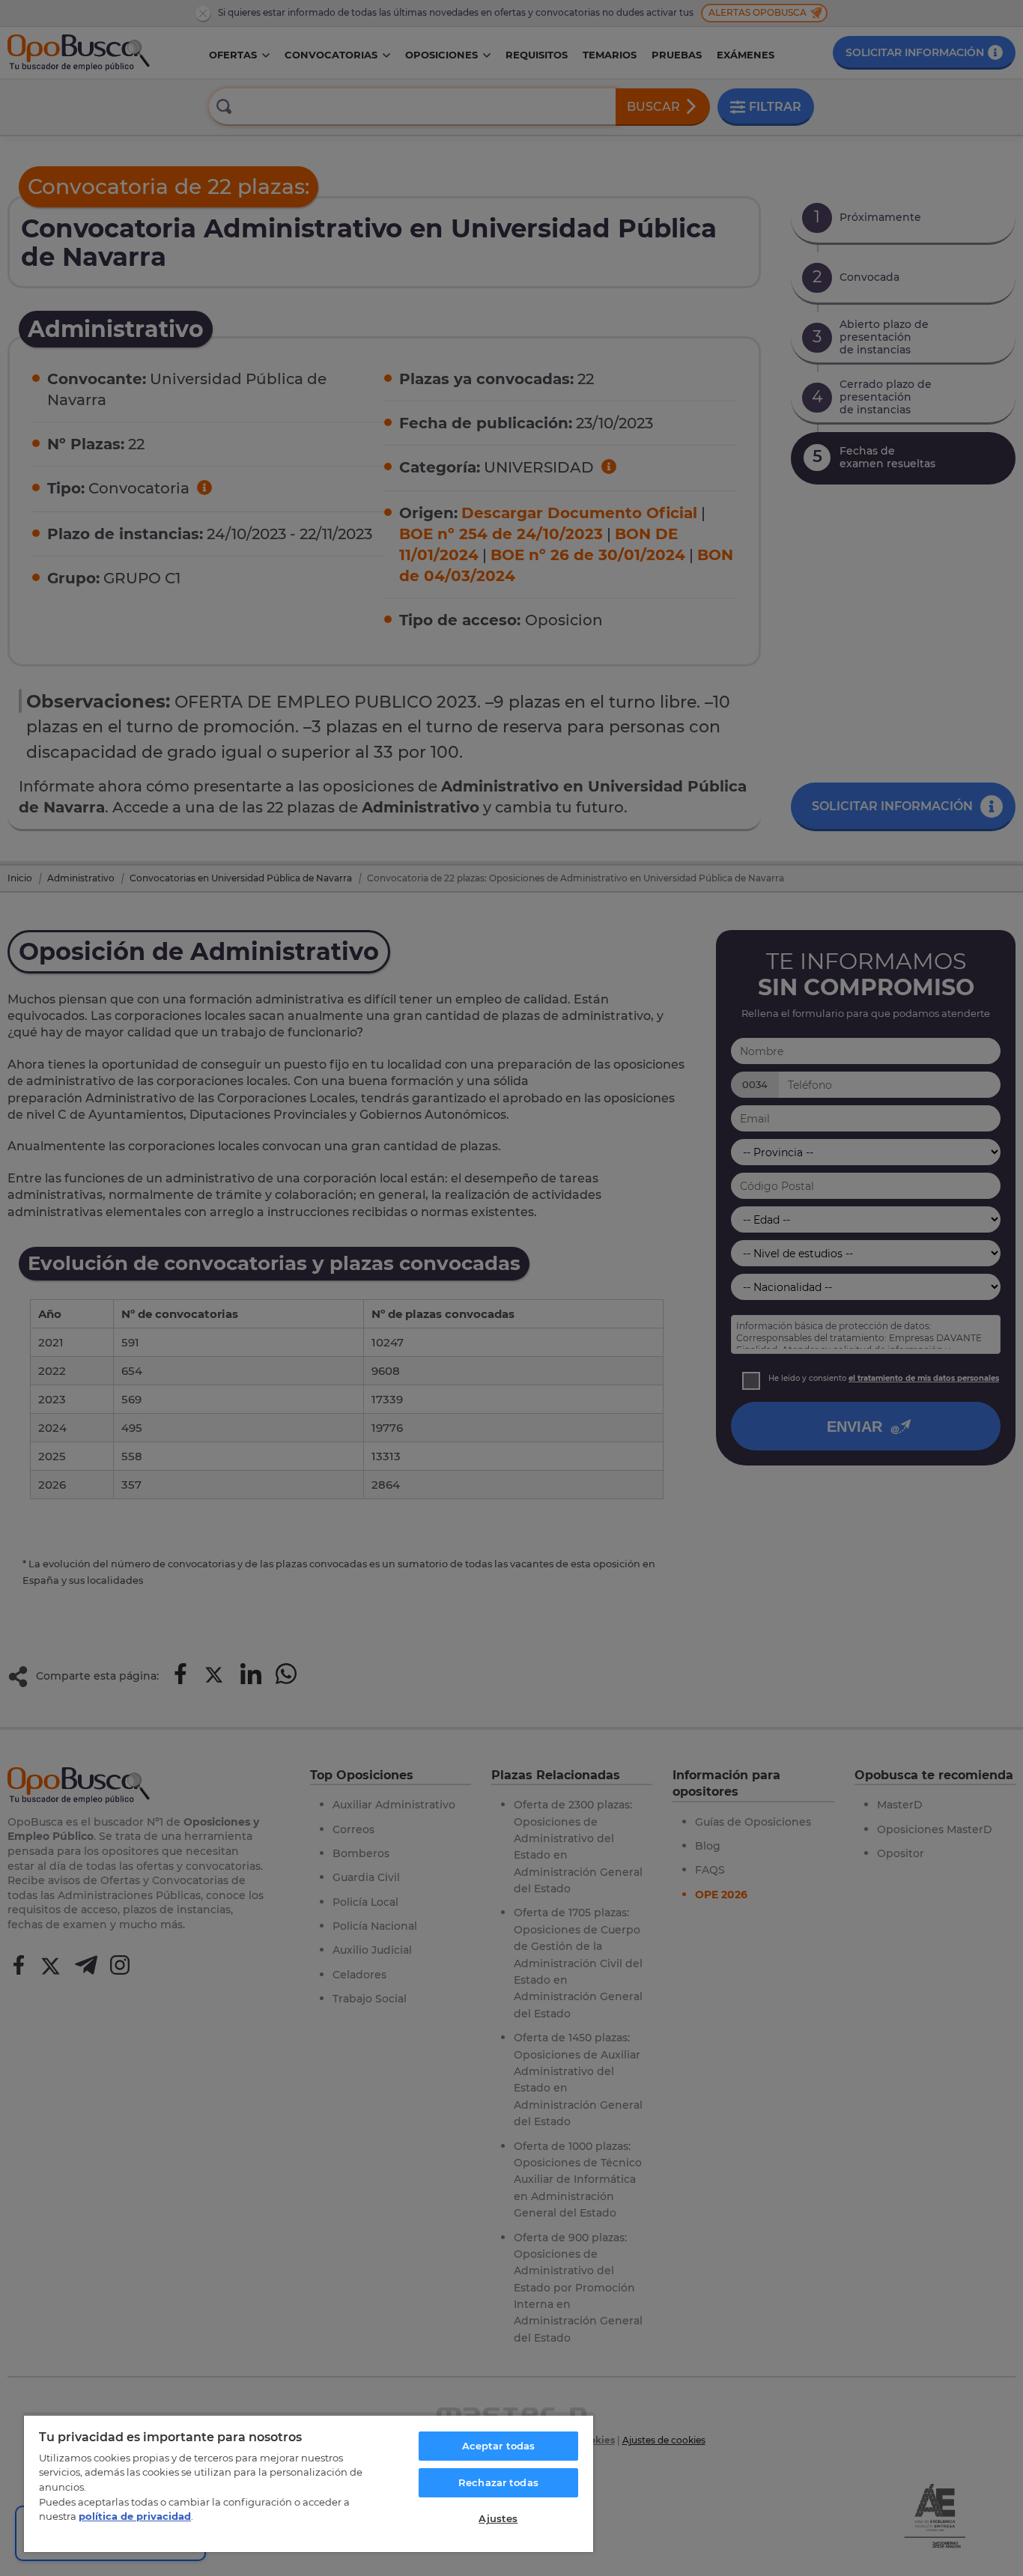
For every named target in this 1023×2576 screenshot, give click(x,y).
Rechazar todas (498, 2482)
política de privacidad (135, 2516)
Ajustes (498, 2518)
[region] (309, 2483)
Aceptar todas (499, 2446)
